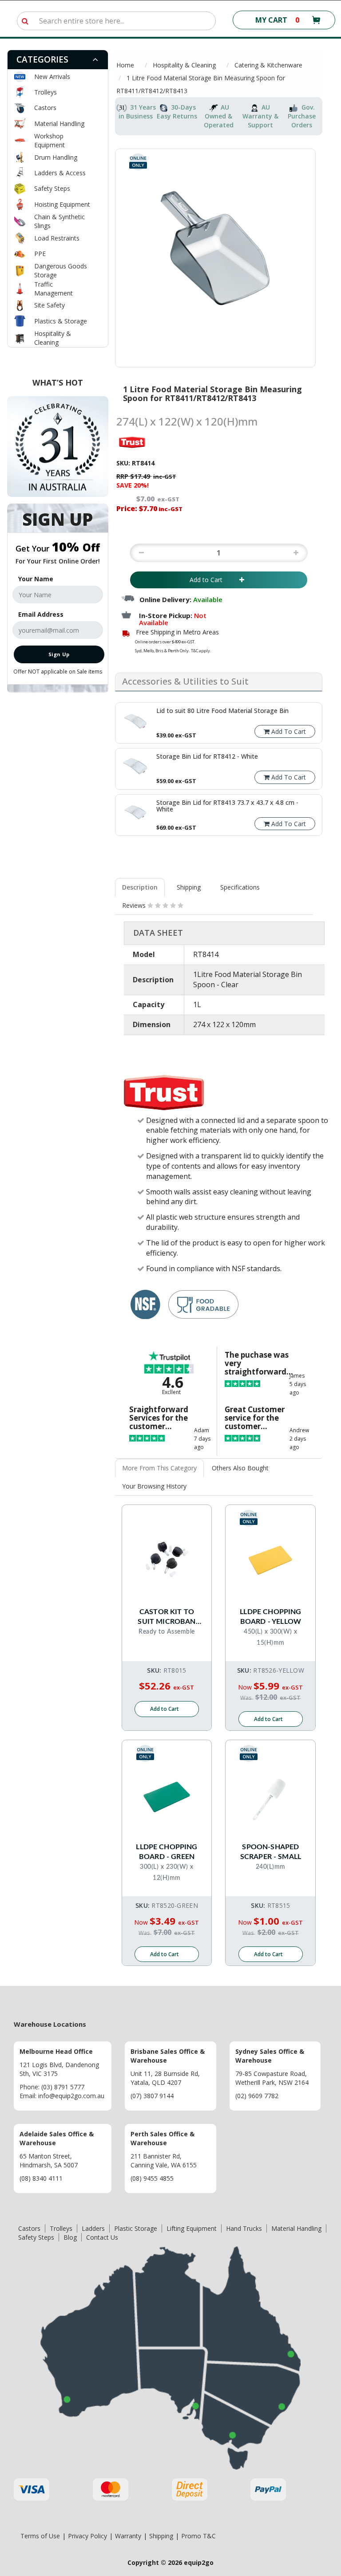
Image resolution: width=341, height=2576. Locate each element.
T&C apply (200, 651)
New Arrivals (52, 77)
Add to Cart (212, 580)
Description (140, 887)
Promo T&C (198, 2536)
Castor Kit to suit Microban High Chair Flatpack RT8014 (167, 1617)
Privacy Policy (87, 2536)
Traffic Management (54, 289)
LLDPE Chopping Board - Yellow (270, 1617)
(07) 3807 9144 (152, 2096)
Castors (45, 108)
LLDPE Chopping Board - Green (167, 1852)
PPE (40, 254)
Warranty (128, 2536)
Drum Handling (56, 157)
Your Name (36, 579)
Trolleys (46, 92)
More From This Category (159, 1468)
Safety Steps (52, 188)
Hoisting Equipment (62, 204)
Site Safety (50, 305)
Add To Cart (288, 731)
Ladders (93, 2228)
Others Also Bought (240, 1468)
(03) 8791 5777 (63, 2087)
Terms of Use (40, 2536)
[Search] (25, 21)
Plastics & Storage (61, 321)
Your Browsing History (154, 1486)
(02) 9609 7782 (257, 2096)
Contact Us (102, 2237)
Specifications (240, 887)
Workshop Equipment (50, 140)
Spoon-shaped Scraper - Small (271, 1852)
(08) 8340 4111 (41, 2178)
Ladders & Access (60, 173)
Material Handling (59, 124)
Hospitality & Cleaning (53, 338)
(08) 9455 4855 (152, 2178)
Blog (70, 2237)
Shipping (189, 887)
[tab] (58, 60)
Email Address (41, 614)
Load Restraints (57, 238)
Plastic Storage (136, 2228)
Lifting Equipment (192, 2228)
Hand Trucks (244, 2228)
